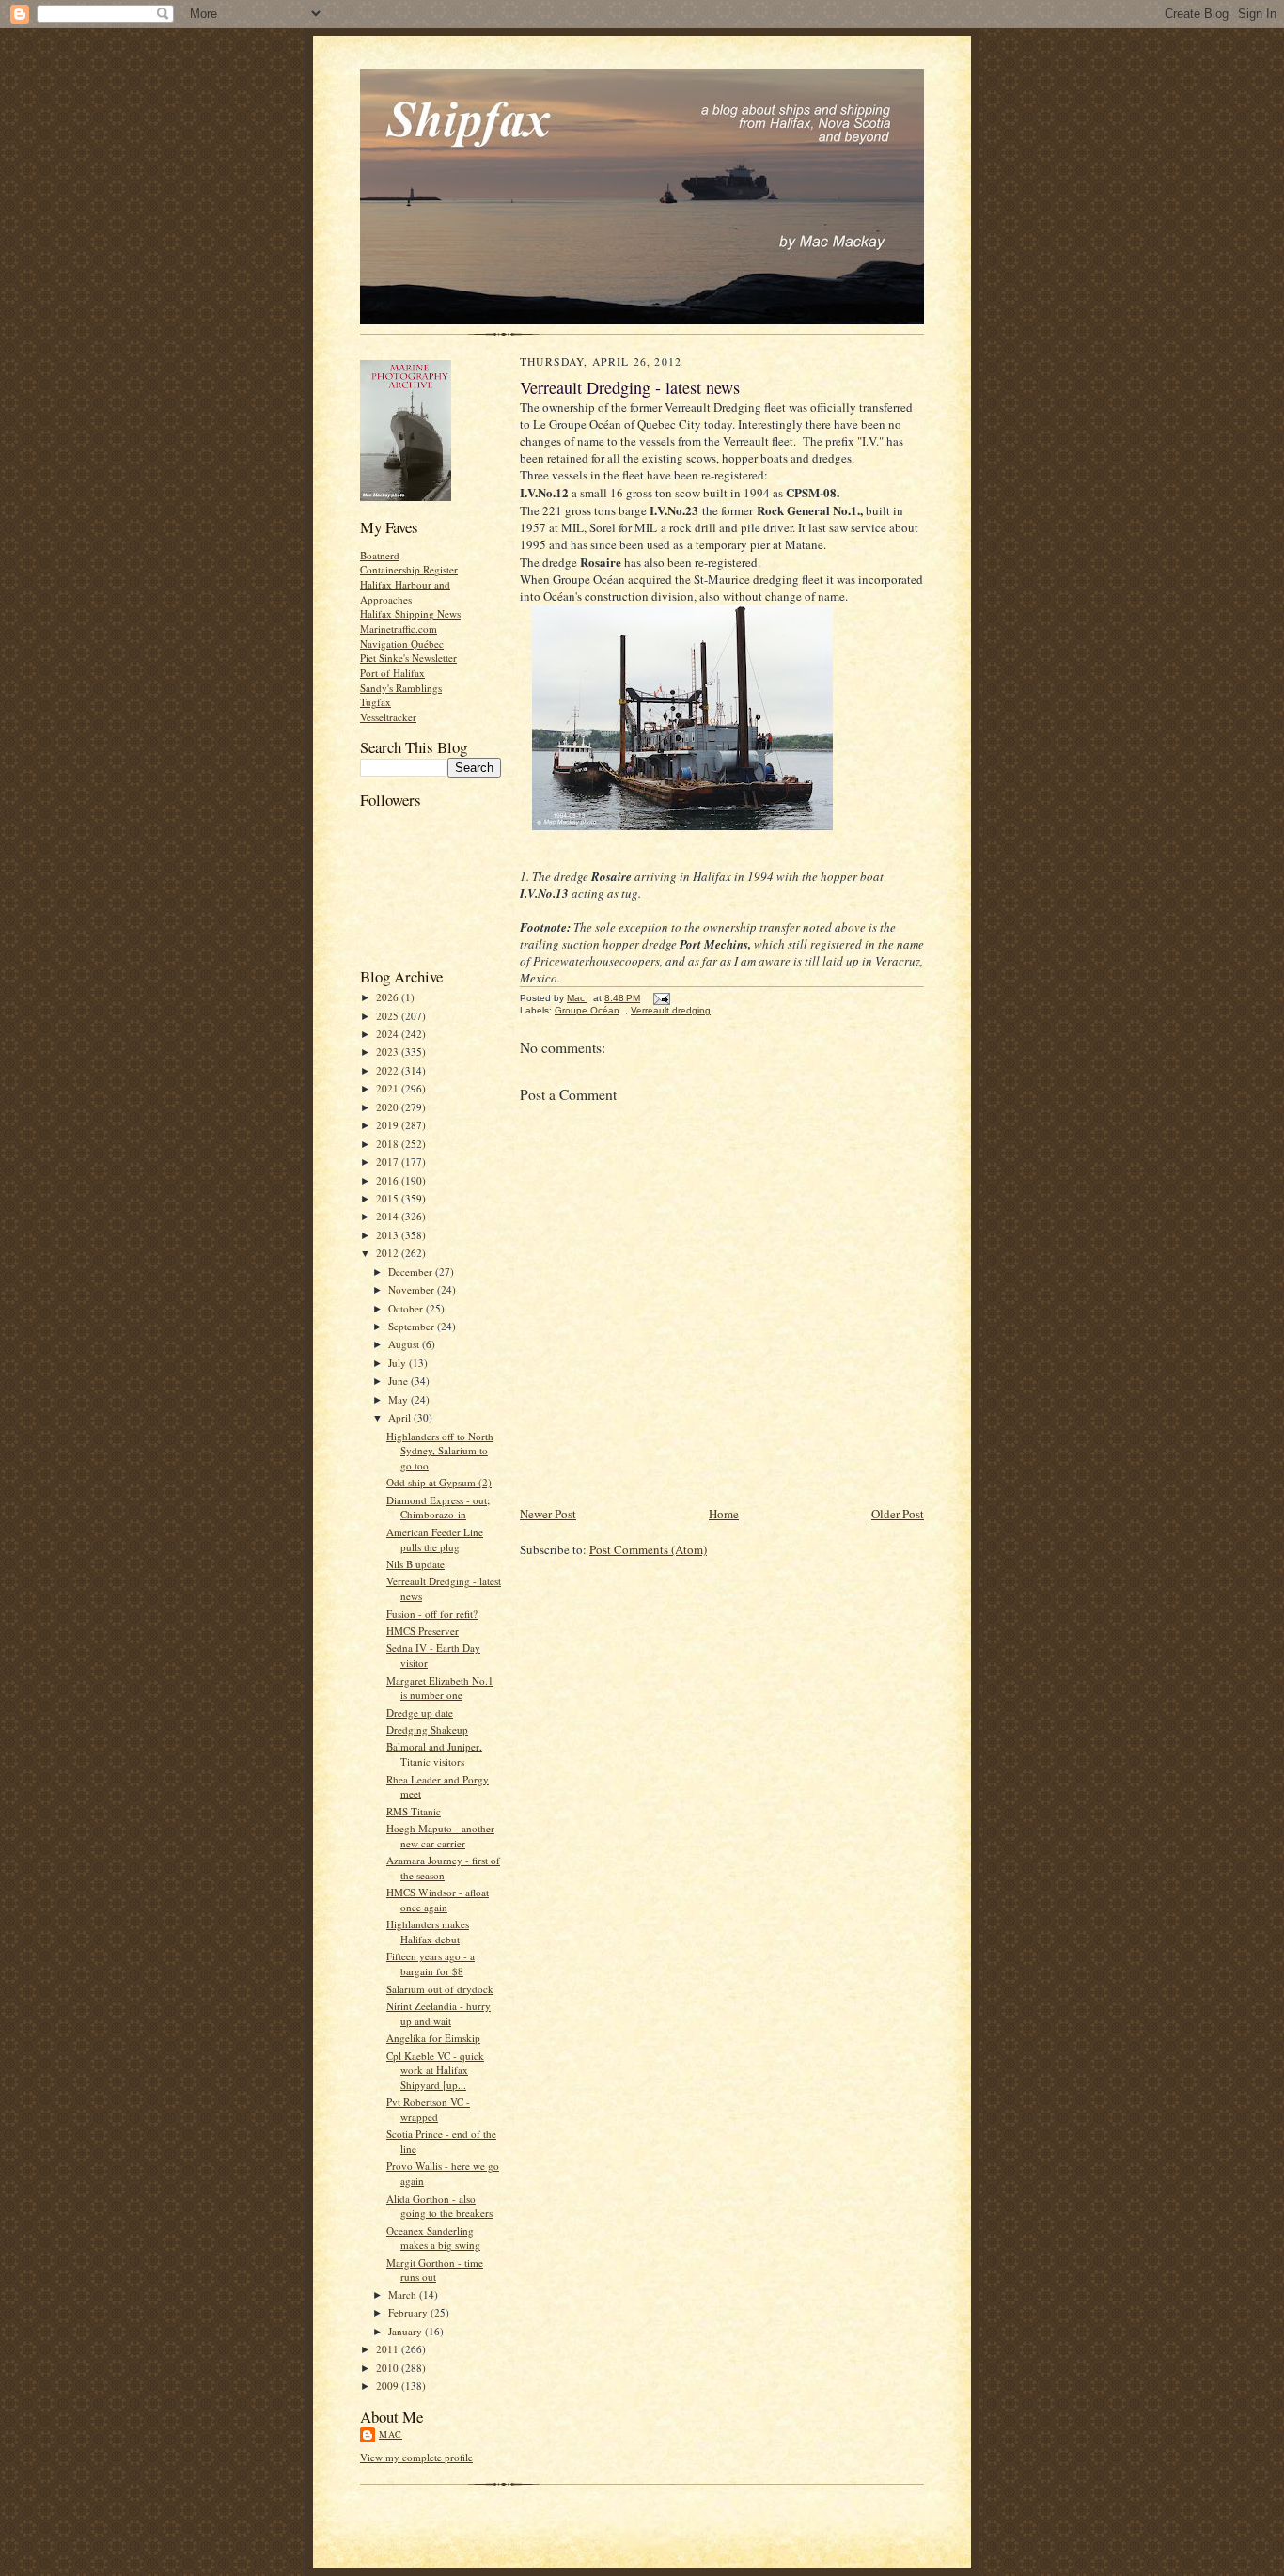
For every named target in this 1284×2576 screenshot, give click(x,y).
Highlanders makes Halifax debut (428, 1932)
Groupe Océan (587, 1010)
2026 (389, 997)
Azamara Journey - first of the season (443, 1868)
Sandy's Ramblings (401, 688)
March (404, 2294)
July (399, 1363)
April (401, 1417)
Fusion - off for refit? (432, 1614)
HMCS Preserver (423, 1631)
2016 (389, 1180)
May (399, 1399)
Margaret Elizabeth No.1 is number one (440, 1688)
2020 (389, 1107)
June (399, 1381)
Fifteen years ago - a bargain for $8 (431, 1963)
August (405, 1344)
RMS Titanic (414, 1811)
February (409, 2312)
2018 (389, 1144)
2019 (389, 1125)
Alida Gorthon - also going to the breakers (439, 2206)
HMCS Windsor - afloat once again (438, 1900)
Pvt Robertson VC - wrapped (428, 2109)
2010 (389, 2368)
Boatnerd (380, 555)
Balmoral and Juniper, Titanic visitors (434, 1754)
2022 (389, 1070)
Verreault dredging (671, 1010)
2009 (389, 2386)
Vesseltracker (388, 717)
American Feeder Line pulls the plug (435, 1539)
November (413, 1289)
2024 (389, 1034)
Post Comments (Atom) (648, 1549)
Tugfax (376, 702)
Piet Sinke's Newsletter (408, 658)
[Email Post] (661, 998)
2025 (389, 1016)
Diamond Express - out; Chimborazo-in (438, 1508)
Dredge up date (420, 1712)
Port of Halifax (392, 673)
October (407, 1308)
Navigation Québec (402, 644)
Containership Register (409, 569)
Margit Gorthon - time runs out (435, 2270)
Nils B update (415, 1564)
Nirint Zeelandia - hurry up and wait (438, 2013)
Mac (391, 2434)
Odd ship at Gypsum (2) (439, 1482)
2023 (389, 1052)
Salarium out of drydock (440, 1989)
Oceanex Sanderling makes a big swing (433, 2238)
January (407, 2331)
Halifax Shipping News (410, 613)
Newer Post (548, 1514)
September (413, 1326)
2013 (389, 1235)
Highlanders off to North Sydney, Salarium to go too (440, 1451)
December (412, 1272)
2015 (389, 1198)
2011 (389, 2349)
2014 (389, 1216)
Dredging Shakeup (427, 1729)
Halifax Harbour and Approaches (405, 592)
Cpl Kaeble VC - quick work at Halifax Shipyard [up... (435, 2070)
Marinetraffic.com (399, 628)
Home (724, 1514)
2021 (389, 1088)
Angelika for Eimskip (433, 2038)
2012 (389, 1253)
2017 (389, 1162)
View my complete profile (416, 2457)
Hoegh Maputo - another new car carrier (440, 1836)
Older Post (898, 1514)
